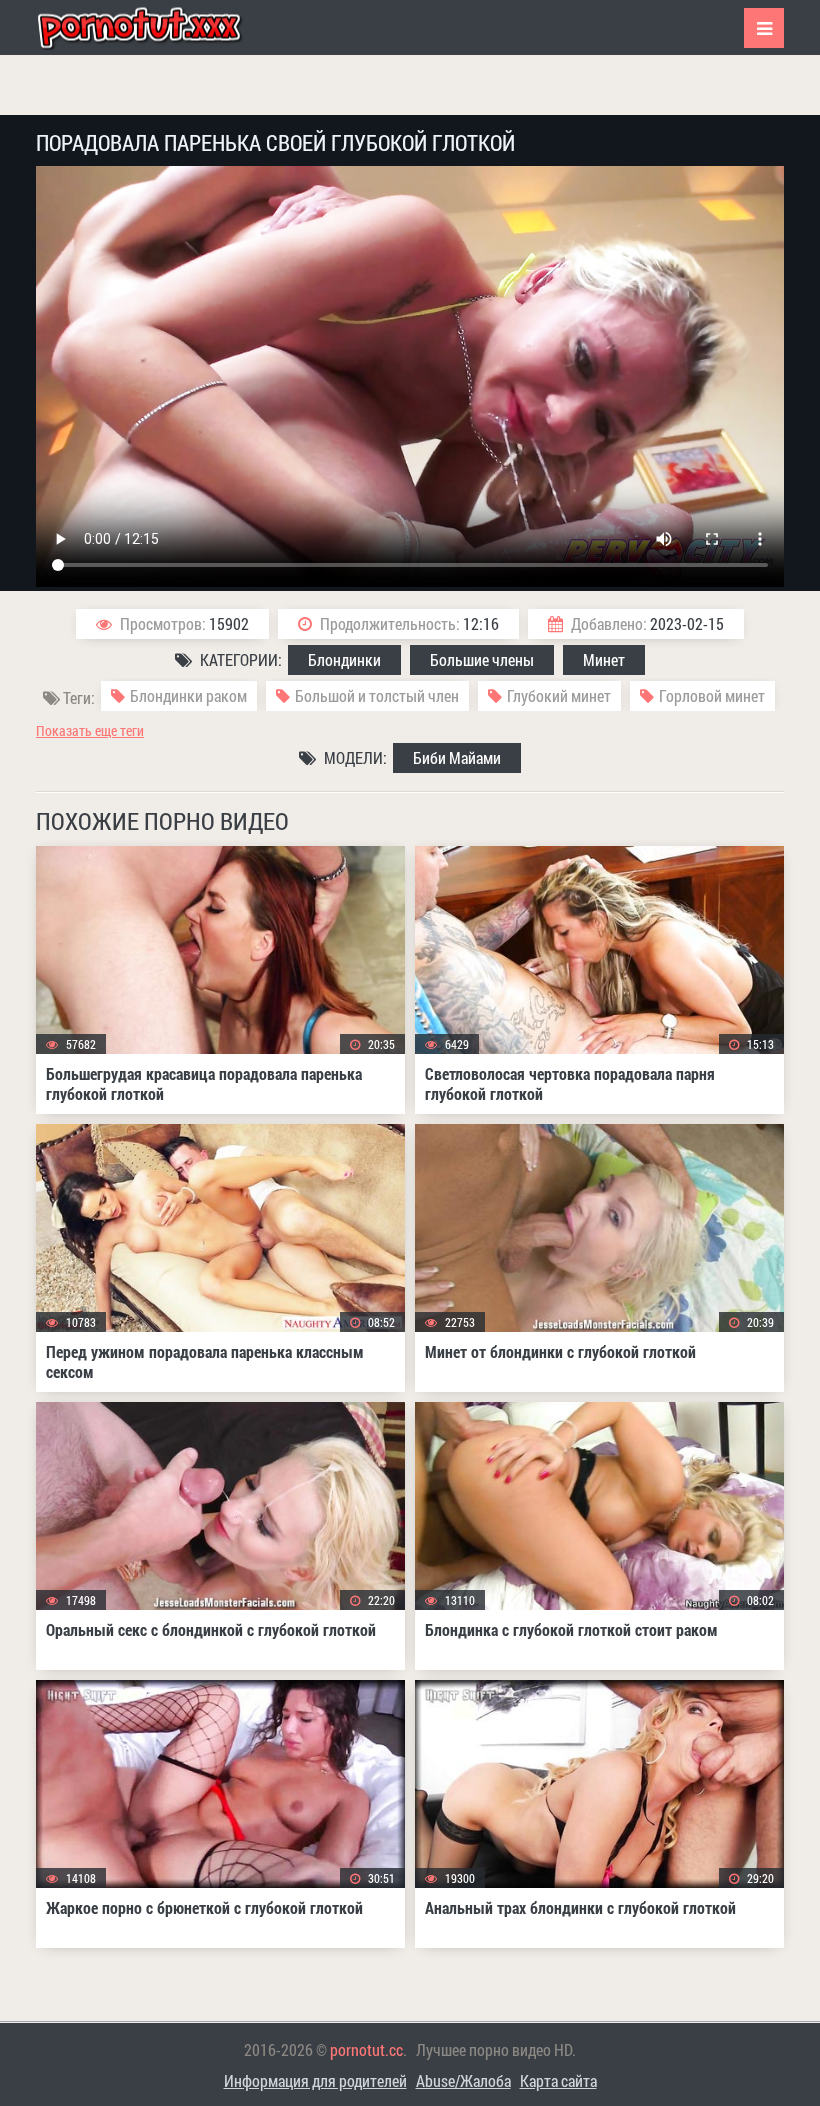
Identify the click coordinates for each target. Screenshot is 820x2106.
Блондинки (344, 659)
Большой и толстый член (377, 695)
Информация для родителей (315, 2080)
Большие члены (482, 659)
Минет (604, 659)
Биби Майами (457, 757)
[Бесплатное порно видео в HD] (156, 27)
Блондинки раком (188, 695)
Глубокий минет (559, 695)
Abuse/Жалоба (463, 2080)
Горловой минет (712, 695)
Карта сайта (558, 2080)
